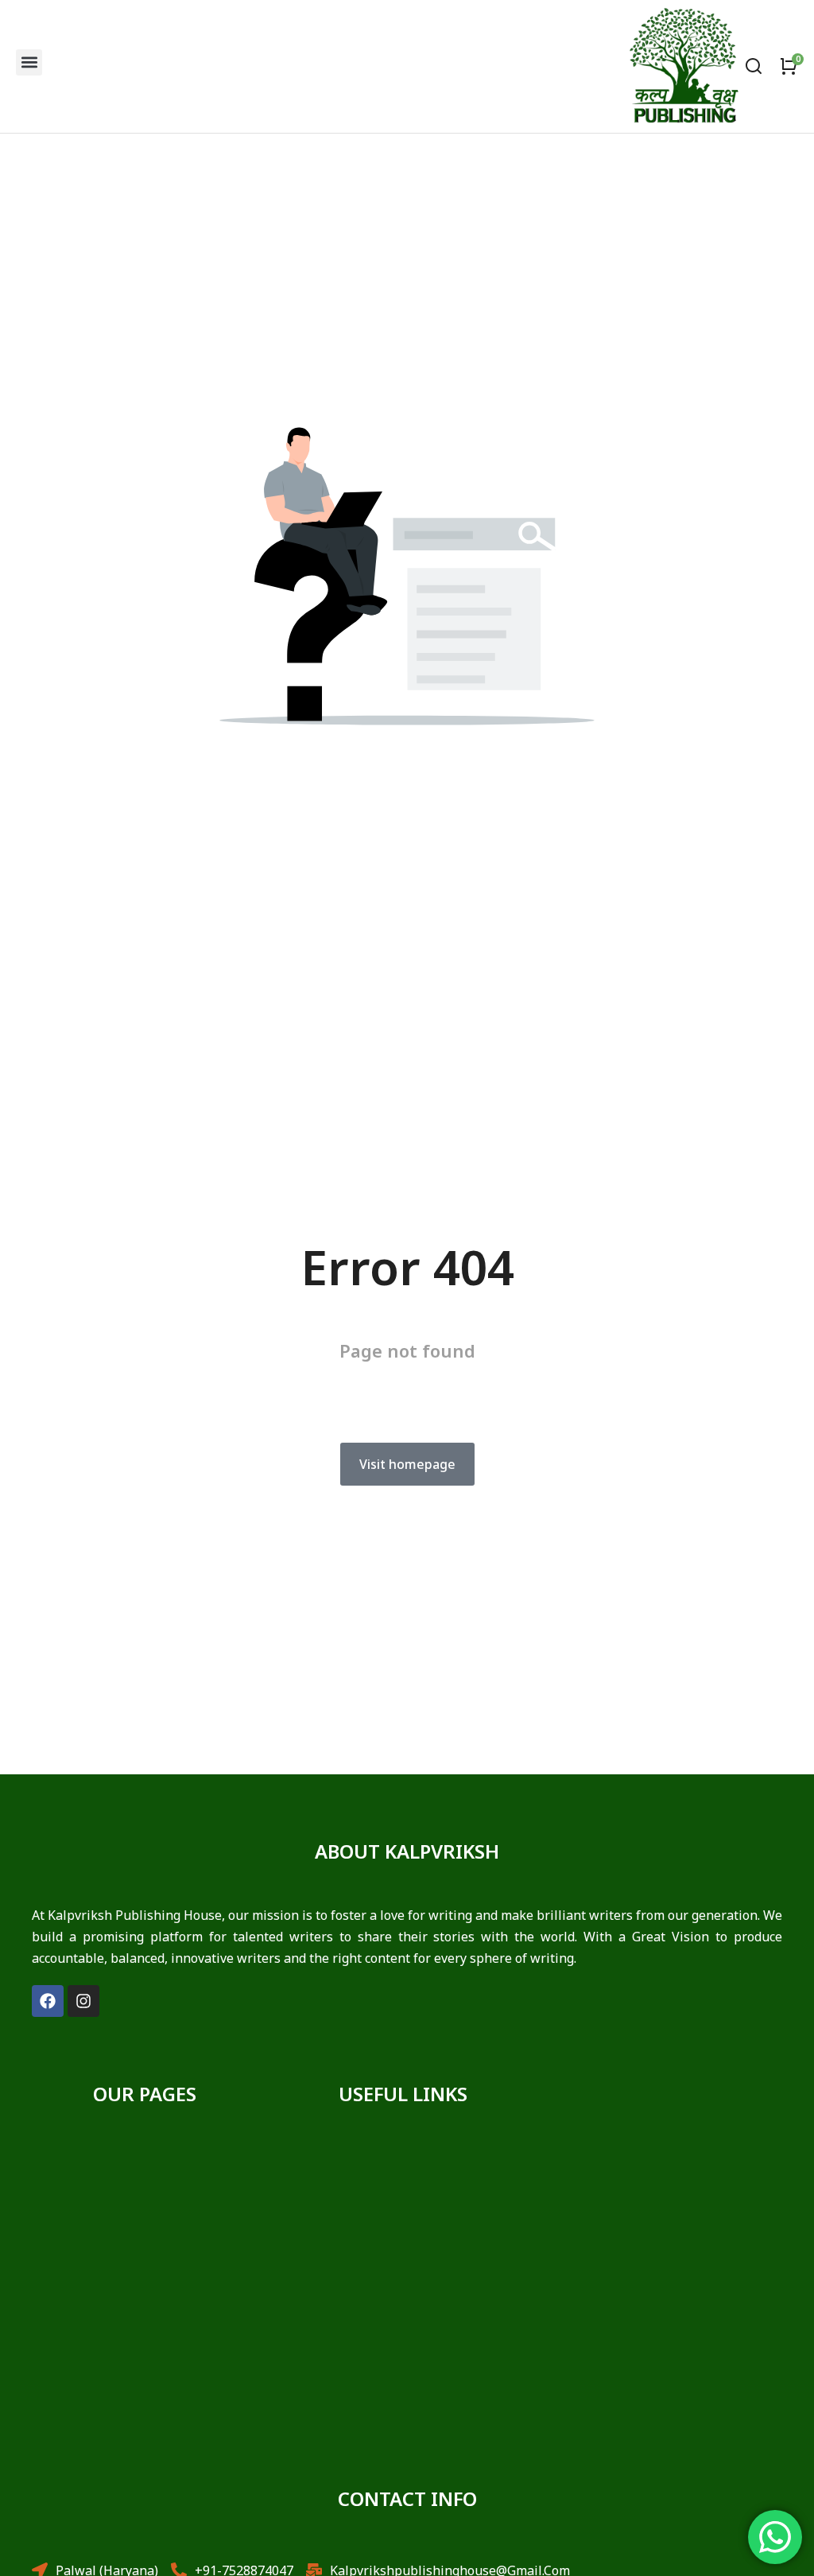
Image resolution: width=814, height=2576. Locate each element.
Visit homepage (407, 1464)
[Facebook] (48, 2001)
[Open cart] (789, 66)
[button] (29, 62)
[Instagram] (83, 2001)
